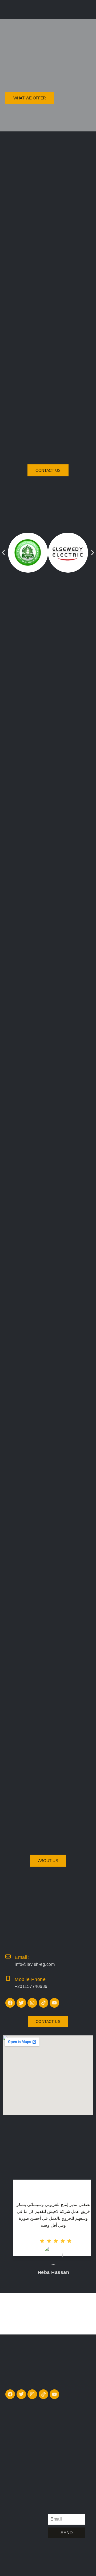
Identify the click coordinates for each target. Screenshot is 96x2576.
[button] (3, 553)
